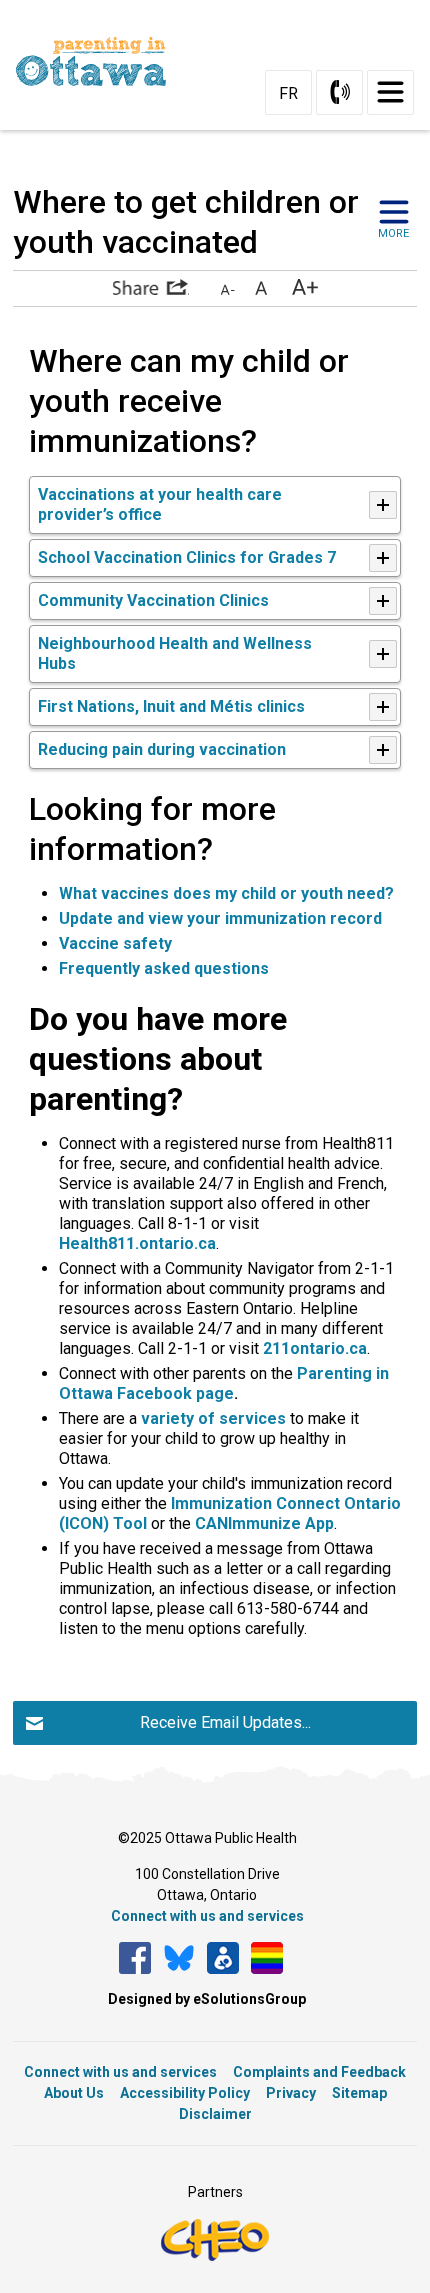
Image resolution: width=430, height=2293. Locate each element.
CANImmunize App (264, 1523)
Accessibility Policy (185, 2093)
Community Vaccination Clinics (155, 600)
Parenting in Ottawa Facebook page (224, 1383)
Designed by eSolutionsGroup (207, 1999)
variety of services (213, 1418)
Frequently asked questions (164, 968)
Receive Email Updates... (225, 1722)
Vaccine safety (115, 943)
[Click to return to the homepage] (99, 61)
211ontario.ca (315, 1348)
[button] (151, 287)
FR (288, 93)
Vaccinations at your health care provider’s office (160, 504)
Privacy (291, 2093)
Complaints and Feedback (319, 2072)
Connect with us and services (207, 1916)
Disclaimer (215, 2114)
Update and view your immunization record (220, 918)
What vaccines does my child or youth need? (228, 893)
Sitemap (359, 2093)
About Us (74, 2093)
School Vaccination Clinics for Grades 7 (189, 557)
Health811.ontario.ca (137, 1243)
